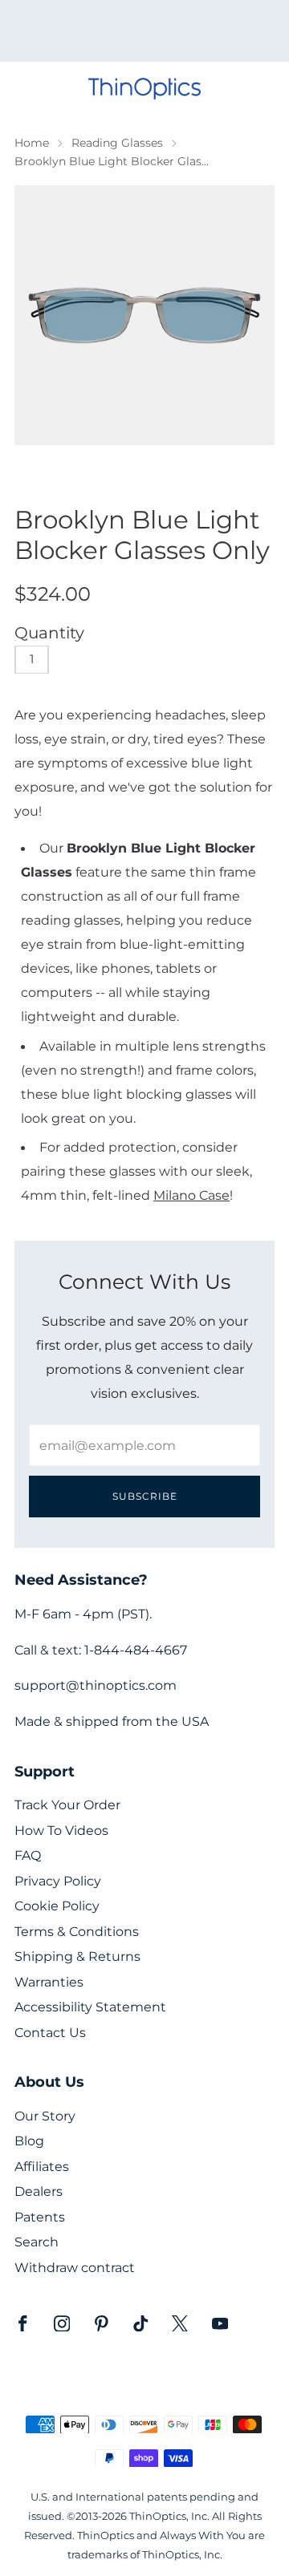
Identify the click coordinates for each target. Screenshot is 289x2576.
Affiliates (42, 2167)
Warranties (49, 1982)
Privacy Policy (58, 1881)
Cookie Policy (57, 1906)
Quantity (49, 633)
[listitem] (144, 31)
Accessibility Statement (90, 2007)
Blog (29, 2141)
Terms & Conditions (77, 1932)
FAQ (28, 1855)
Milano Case (191, 1195)
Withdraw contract (75, 2268)
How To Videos (61, 1831)
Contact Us (50, 2033)
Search (37, 2242)
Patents (40, 2217)
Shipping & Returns (77, 1956)
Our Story (45, 2116)
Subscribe (145, 1496)
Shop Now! (173, 36)
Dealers (39, 2191)
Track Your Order (67, 1805)
